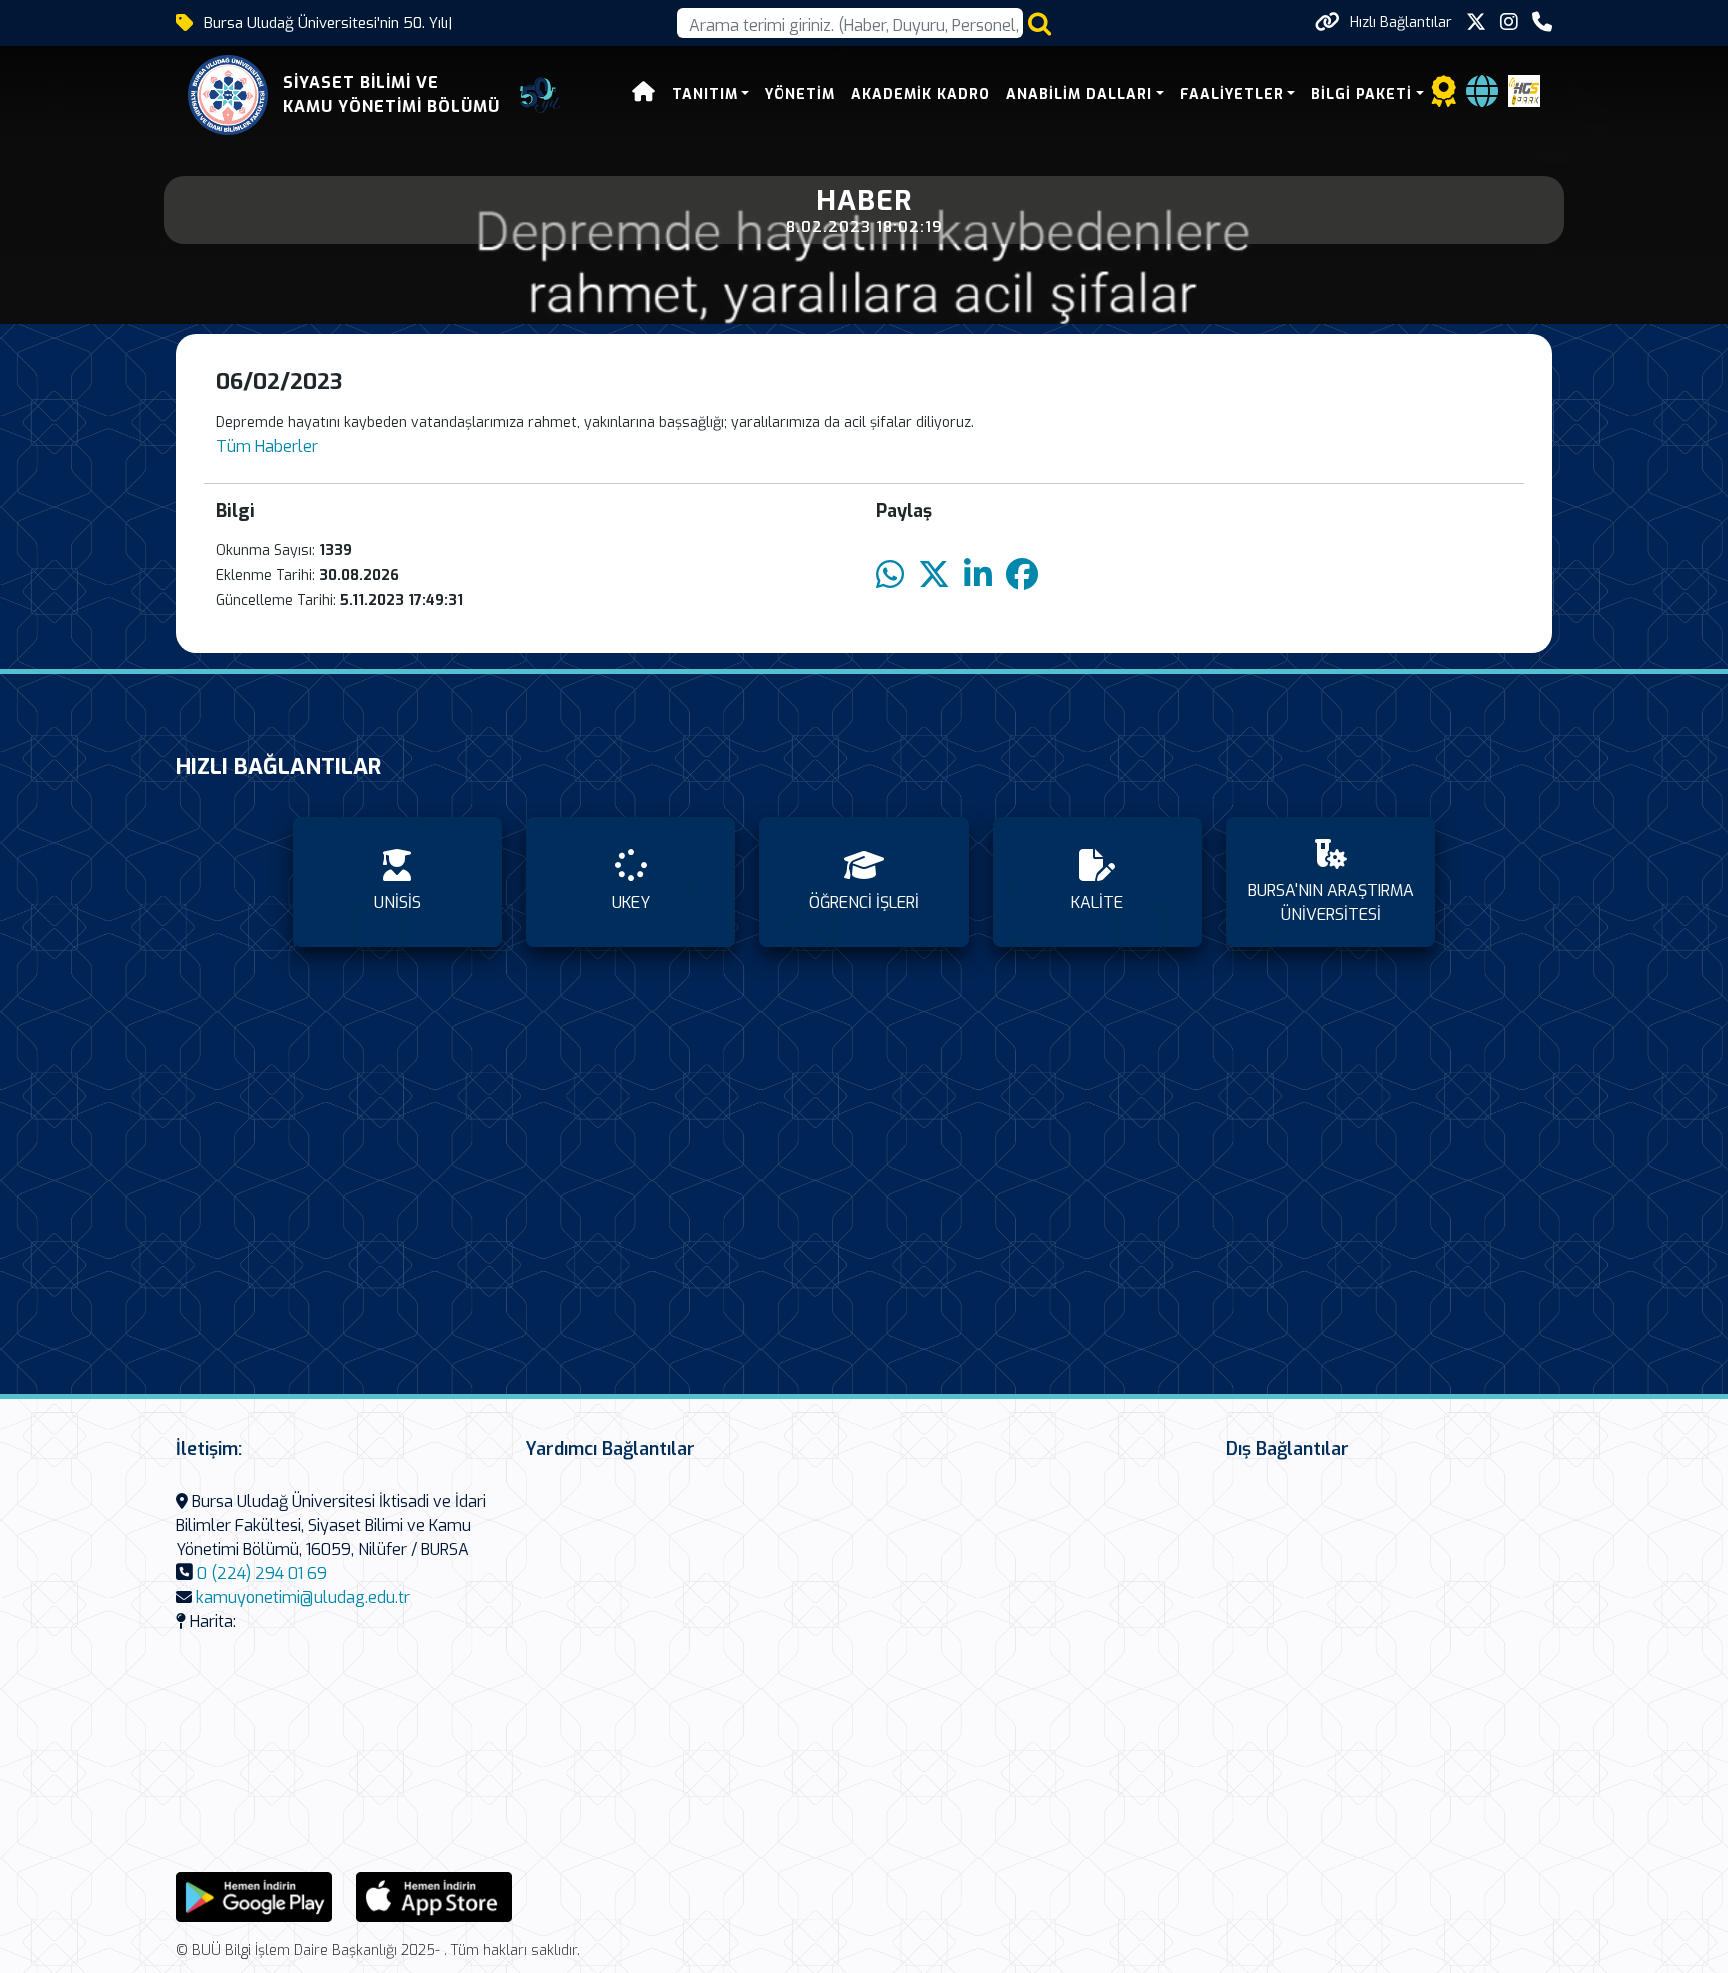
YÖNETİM (800, 94)
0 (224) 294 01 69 (262, 1573)
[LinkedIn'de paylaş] (978, 575)
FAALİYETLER (1232, 94)
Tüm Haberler (267, 446)
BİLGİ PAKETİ (1361, 94)
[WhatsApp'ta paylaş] (890, 575)
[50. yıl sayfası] (540, 95)
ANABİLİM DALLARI (1079, 94)
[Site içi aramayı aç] (1039, 23)
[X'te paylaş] (934, 575)
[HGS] (1524, 89)
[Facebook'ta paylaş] (1022, 575)
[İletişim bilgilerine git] (1542, 22)
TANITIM (705, 94)
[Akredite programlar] (1444, 97)
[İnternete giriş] (1482, 97)
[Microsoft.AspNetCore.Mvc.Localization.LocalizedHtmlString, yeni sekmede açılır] (254, 1895)
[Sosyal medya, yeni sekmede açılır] (1476, 22)
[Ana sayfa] (644, 94)
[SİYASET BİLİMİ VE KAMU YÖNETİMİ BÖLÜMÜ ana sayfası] (228, 95)
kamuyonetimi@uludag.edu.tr (303, 1597)
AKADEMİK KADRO (920, 94)
